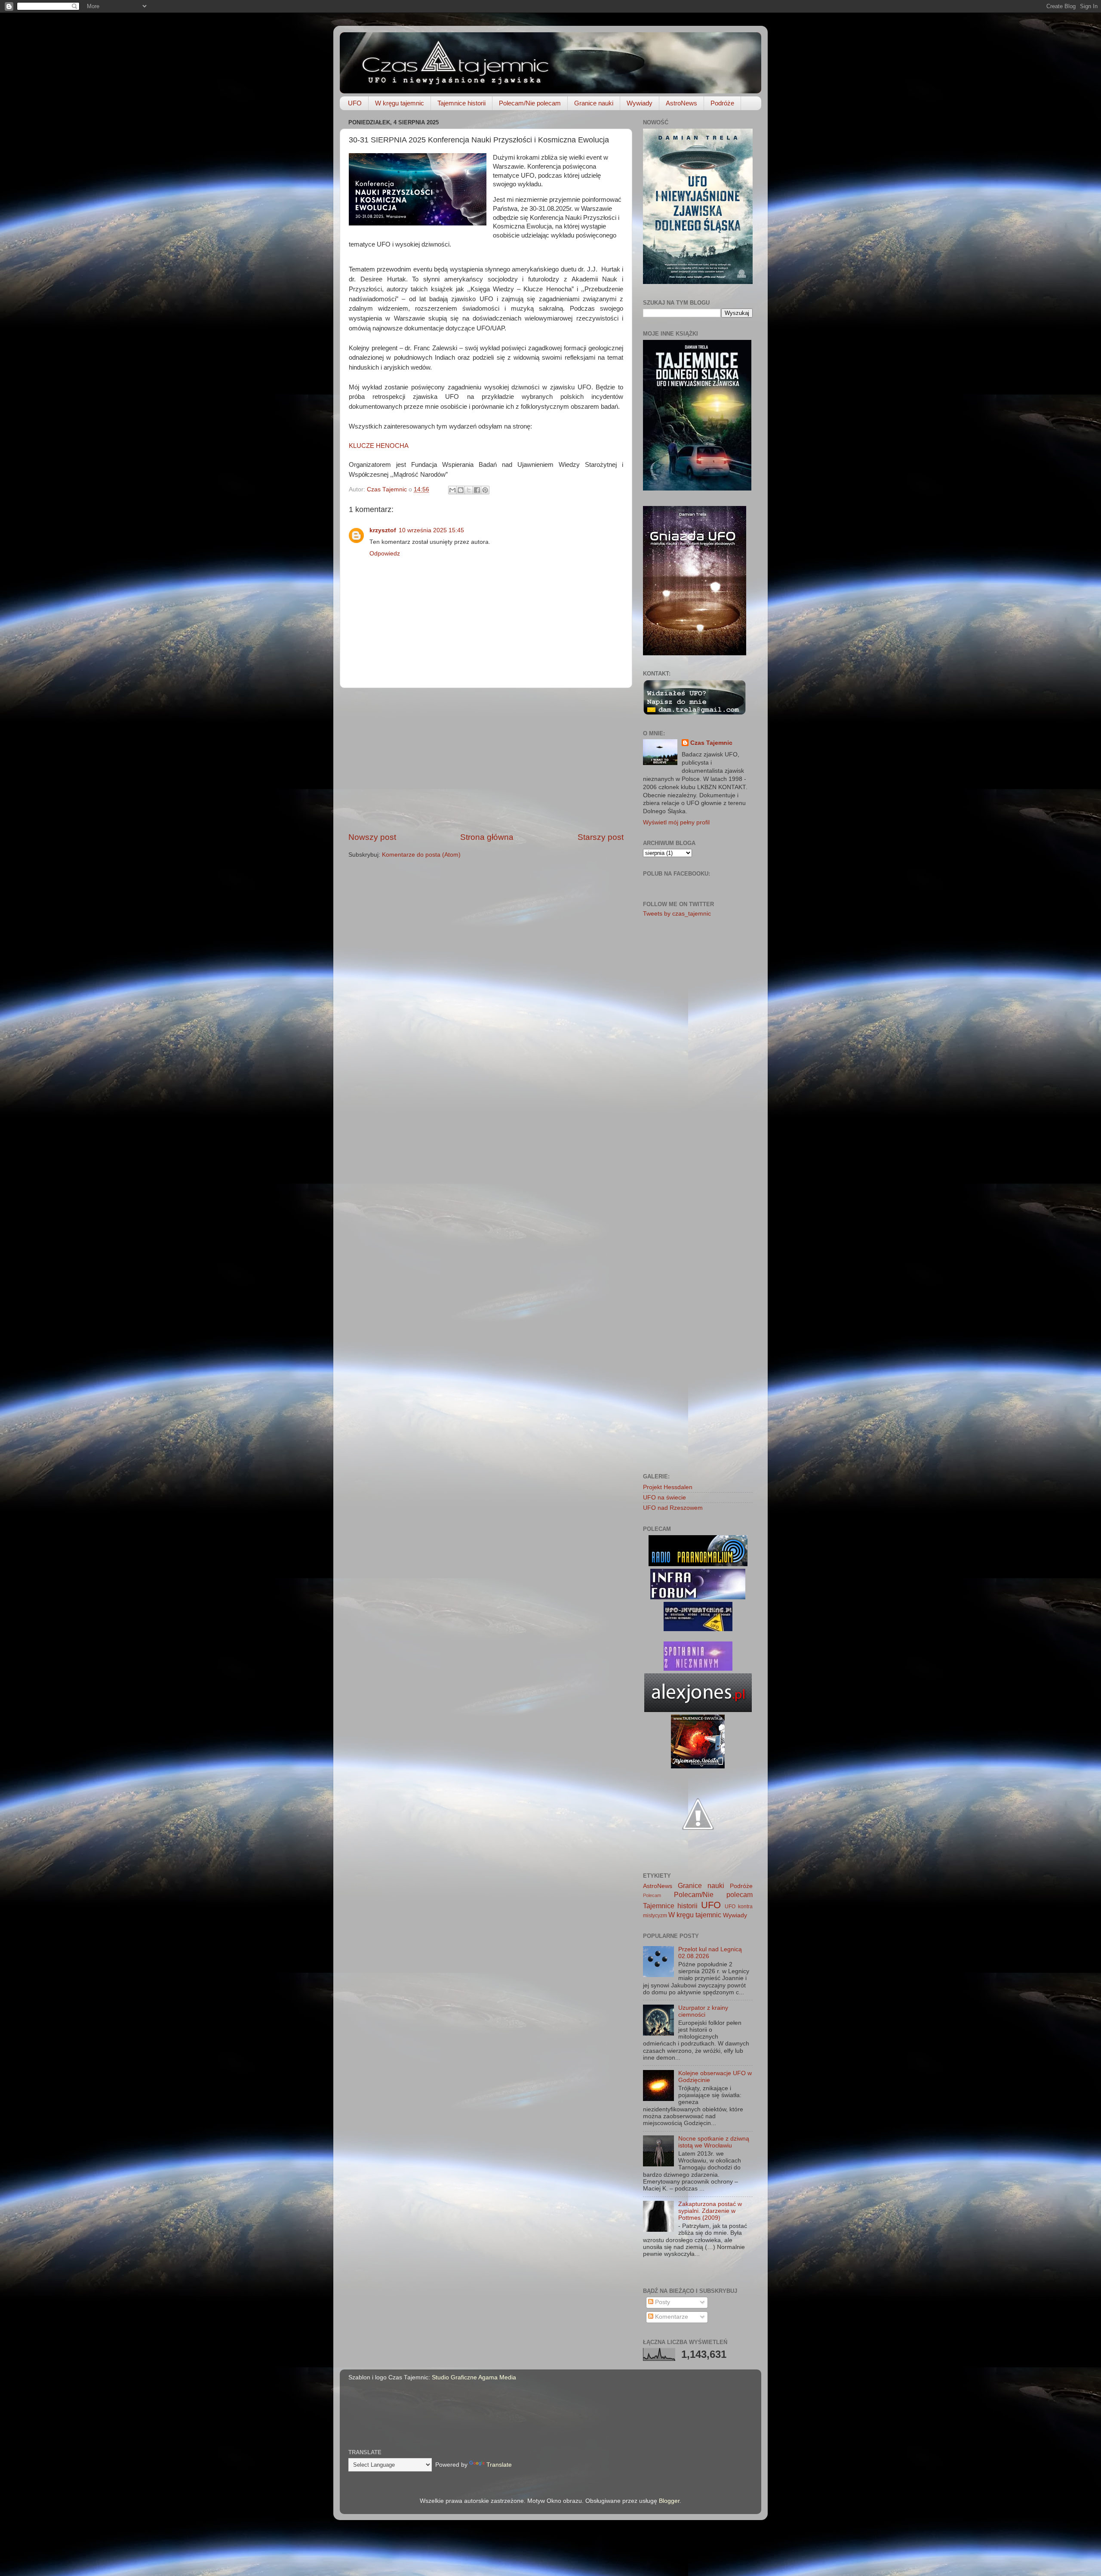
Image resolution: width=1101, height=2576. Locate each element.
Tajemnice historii (461, 103)
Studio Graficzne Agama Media (474, 2377)
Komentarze (671, 2317)
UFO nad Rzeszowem (673, 1508)
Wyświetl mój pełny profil (676, 822)
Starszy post (601, 837)
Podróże (722, 103)
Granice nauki (594, 103)
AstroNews (681, 103)
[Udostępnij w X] (469, 490)
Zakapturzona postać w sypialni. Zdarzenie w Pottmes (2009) (710, 2211)
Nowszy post (372, 837)
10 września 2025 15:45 (431, 530)
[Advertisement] (486, 760)
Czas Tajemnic (711, 743)
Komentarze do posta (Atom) (421, 855)
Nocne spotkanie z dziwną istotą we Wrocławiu (714, 2142)
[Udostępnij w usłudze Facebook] (477, 490)
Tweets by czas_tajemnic (677, 914)
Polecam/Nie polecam (530, 103)
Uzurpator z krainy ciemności (703, 2011)
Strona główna (487, 837)
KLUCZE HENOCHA (379, 446)
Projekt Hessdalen (668, 1487)
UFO (355, 103)
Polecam (652, 1895)
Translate (499, 2465)
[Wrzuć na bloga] (461, 490)
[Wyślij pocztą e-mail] (452, 490)
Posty (662, 2302)
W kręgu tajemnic (400, 103)
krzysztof (383, 530)
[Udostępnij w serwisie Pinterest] (485, 490)
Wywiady (640, 103)
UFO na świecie (664, 1498)
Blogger (669, 2501)
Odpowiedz (385, 554)
